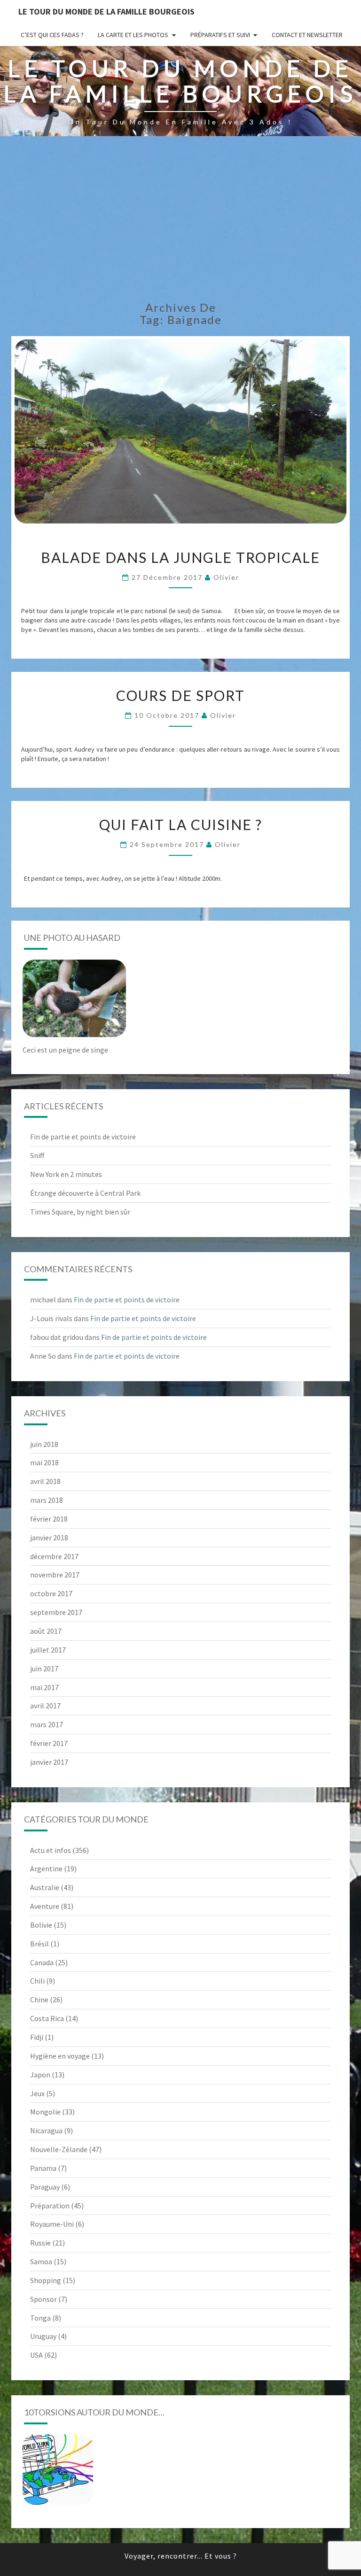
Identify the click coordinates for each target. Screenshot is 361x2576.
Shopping (46, 2280)
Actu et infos (51, 1850)
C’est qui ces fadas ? (52, 35)
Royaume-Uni (52, 2224)
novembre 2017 (55, 1575)
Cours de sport (180, 695)
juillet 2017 (48, 1650)
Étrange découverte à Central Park (85, 1193)
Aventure (45, 1906)
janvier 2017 (49, 1762)
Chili (37, 1981)
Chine (39, 1999)
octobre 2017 (51, 1593)
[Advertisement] (180, 222)
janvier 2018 (49, 1538)
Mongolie (45, 2112)
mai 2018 (44, 1462)
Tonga (40, 2318)
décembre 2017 (54, 1556)
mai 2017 (44, 1687)
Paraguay (45, 2187)
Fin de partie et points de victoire (83, 1137)
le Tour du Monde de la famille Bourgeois (106, 12)
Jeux (37, 2093)
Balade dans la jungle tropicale (180, 557)
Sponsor (43, 2299)
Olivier (226, 577)
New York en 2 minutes (66, 1174)
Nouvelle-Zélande (59, 2149)
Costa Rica (47, 2018)
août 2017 (46, 1631)
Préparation (50, 2206)
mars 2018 (47, 1500)
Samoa (41, 2261)
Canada (42, 1962)
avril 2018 (45, 1481)
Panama (43, 2168)
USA (36, 2355)
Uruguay (43, 2336)
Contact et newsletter (307, 35)
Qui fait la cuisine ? (181, 824)
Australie (45, 1887)
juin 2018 (44, 1444)
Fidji (37, 2037)
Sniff (37, 1155)
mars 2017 (47, 1724)
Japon (40, 2075)
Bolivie (41, 1925)
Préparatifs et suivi (220, 35)
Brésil (39, 1944)
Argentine (46, 1869)
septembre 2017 (56, 1612)
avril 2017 (45, 1706)
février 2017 (49, 1743)
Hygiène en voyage (60, 2056)
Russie (40, 2243)
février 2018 (49, 1519)
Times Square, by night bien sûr (80, 1212)
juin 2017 (44, 1669)
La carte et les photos (133, 35)
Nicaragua (46, 2130)
